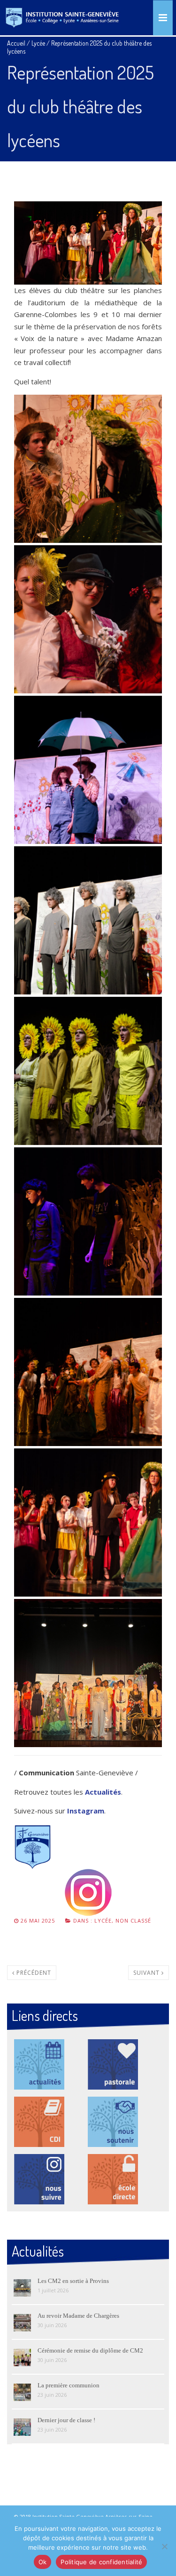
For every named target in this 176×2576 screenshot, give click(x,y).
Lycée (38, 43)
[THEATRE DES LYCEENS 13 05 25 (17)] (88, 1221)
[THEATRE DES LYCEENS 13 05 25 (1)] (88, 1673)
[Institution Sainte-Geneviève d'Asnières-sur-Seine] (62, 18)
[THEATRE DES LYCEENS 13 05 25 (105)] (88, 469)
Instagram (86, 1811)
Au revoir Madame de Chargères (78, 2316)
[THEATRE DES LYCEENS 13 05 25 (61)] (88, 920)
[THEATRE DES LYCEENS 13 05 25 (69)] (88, 770)
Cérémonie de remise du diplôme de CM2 (90, 2350)
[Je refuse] (164, 2546)
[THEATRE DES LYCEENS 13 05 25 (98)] (88, 619)
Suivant (147, 1973)
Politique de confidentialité (101, 2562)
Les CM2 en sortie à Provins (73, 2281)
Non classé (133, 1920)
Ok (43, 2562)
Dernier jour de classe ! (66, 2420)
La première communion (69, 2385)
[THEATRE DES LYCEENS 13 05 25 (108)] (88, 1372)
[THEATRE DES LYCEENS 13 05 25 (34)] (88, 1071)
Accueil (16, 43)
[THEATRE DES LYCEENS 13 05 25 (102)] (88, 1523)
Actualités (103, 1792)
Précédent (33, 1973)
